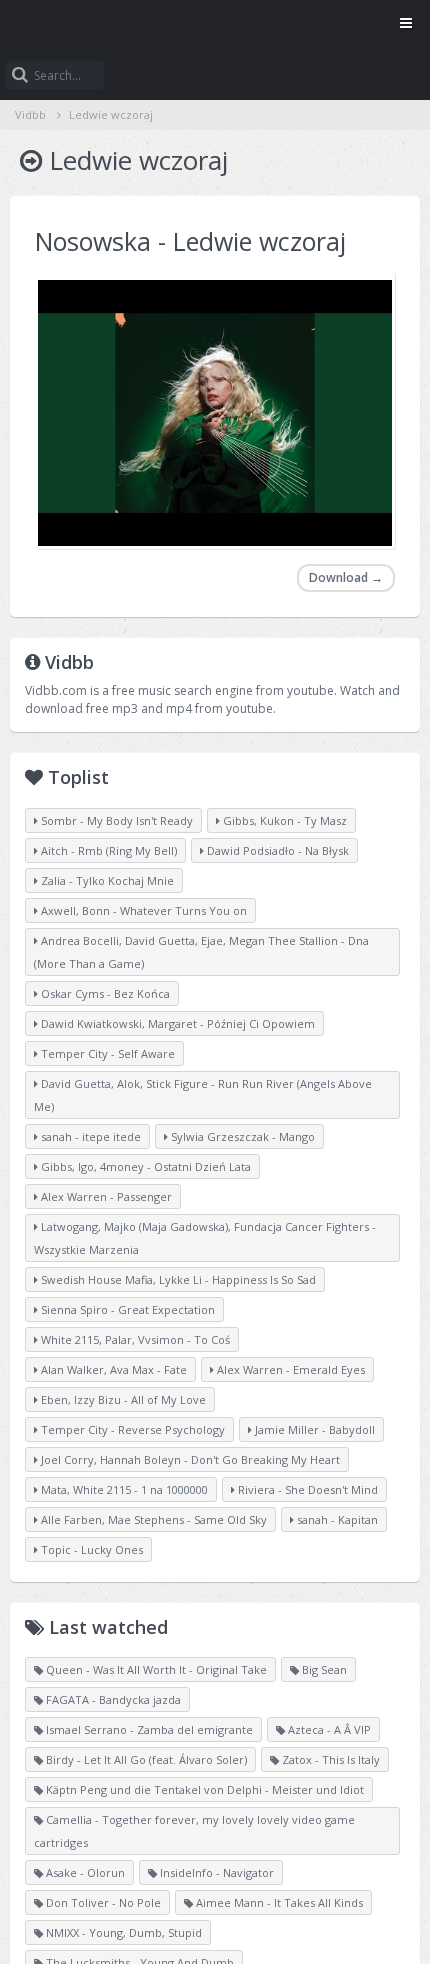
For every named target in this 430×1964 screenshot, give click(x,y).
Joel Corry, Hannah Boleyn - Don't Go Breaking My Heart (189, 1459)
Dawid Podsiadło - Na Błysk (276, 850)
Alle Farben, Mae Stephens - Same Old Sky (152, 1519)
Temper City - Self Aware (106, 1053)
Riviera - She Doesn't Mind (306, 1489)
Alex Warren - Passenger (105, 1196)
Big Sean (323, 1669)
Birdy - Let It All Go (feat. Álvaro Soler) (145, 1759)
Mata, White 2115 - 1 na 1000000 (123, 1489)
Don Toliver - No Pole (102, 1902)
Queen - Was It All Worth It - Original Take (155, 1669)
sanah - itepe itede (89, 1136)
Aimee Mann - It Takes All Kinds (278, 1902)
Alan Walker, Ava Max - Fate (112, 1369)
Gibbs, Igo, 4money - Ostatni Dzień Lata (144, 1166)
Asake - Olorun (84, 1872)
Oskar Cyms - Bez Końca (104, 993)
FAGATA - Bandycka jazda (112, 1699)
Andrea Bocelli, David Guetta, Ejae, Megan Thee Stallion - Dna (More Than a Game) (201, 952)
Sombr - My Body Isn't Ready (115, 820)
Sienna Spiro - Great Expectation (126, 1309)
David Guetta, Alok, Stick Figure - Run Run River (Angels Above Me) (203, 1095)
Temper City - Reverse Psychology (131, 1429)
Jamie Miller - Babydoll (313, 1429)
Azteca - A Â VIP (328, 1729)
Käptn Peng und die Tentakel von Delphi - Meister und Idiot (203, 1789)
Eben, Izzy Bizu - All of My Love (122, 1399)
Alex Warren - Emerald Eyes (289, 1369)
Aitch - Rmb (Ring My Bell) (107, 850)
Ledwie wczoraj (111, 114)
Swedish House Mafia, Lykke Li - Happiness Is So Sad (177, 1279)
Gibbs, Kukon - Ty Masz (283, 820)
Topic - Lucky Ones (90, 1549)
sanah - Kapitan (336, 1519)
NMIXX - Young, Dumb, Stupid (122, 1932)
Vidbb (215, 25)
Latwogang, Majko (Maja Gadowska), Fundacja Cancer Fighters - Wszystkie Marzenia (205, 1238)
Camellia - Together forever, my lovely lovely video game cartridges (194, 1831)
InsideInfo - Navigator (215, 1872)
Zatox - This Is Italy (329, 1759)
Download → (346, 577)
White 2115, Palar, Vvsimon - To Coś (134, 1339)
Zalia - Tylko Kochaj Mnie (106, 880)
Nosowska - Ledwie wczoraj (190, 241)
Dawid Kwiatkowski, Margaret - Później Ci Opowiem (176, 1023)
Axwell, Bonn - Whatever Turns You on (142, 910)
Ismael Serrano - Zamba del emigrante (148, 1729)
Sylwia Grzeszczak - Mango (241, 1136)
